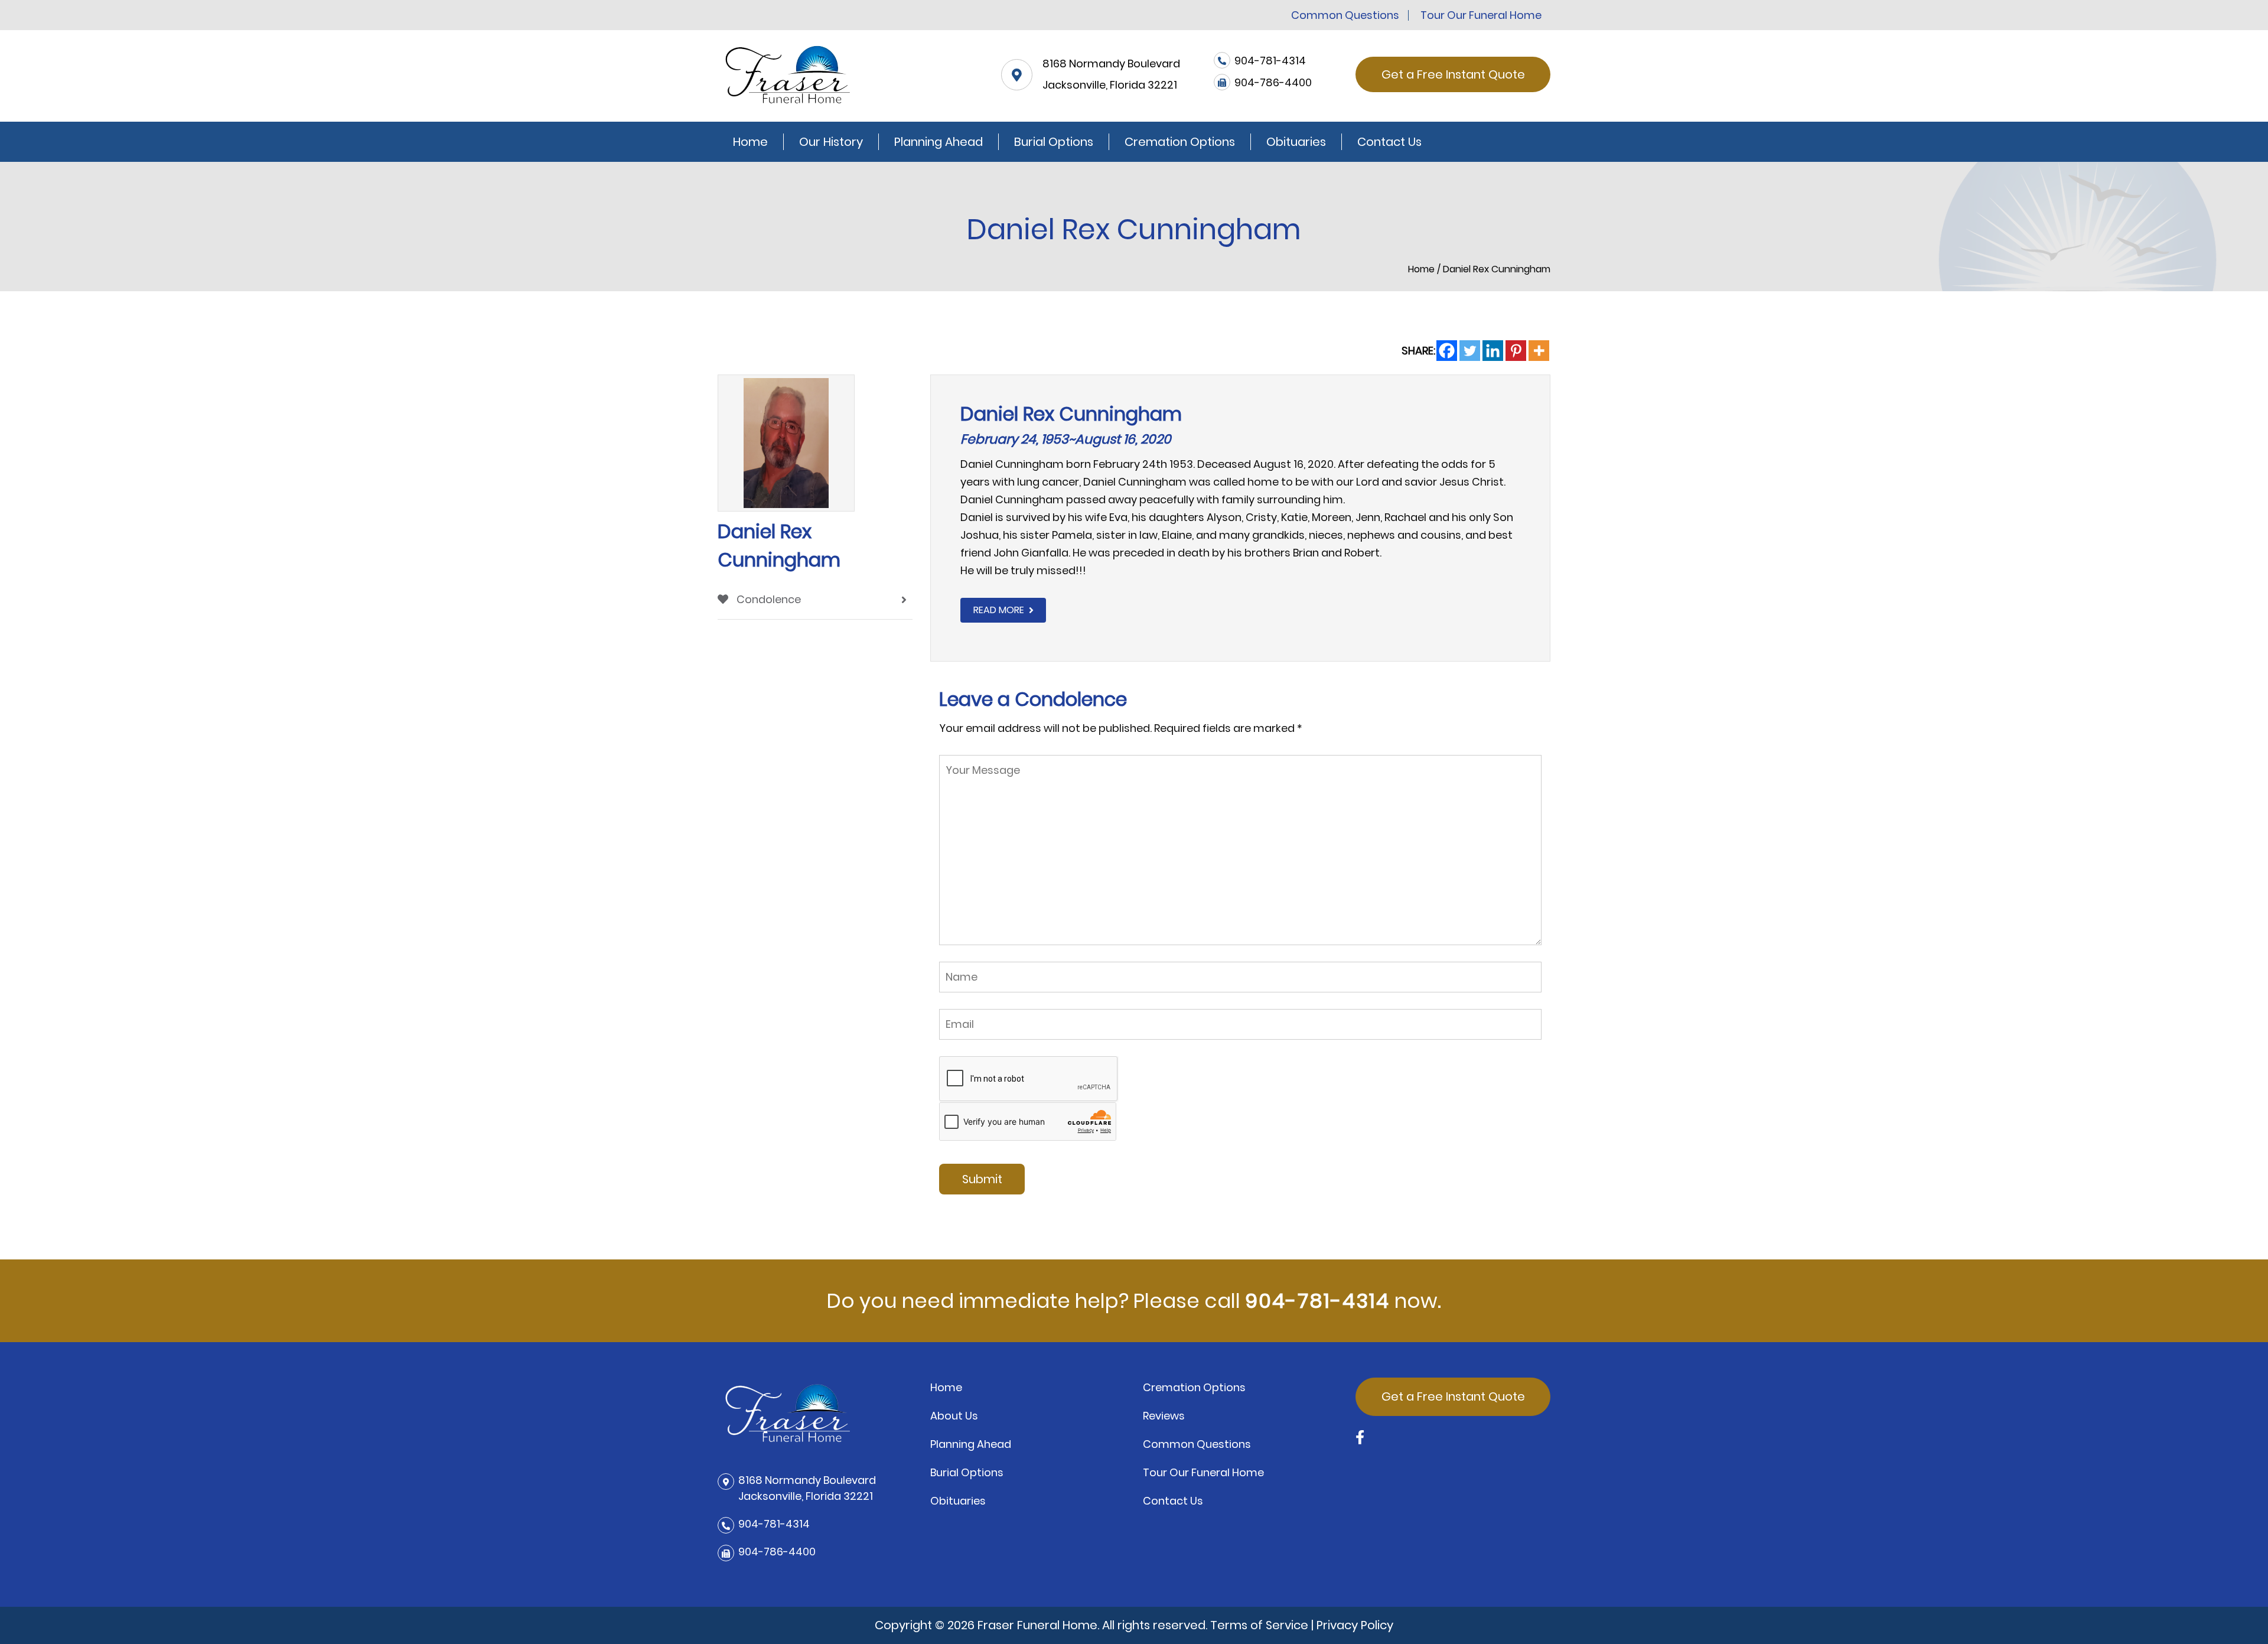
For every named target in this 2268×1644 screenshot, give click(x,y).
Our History (831, 142)
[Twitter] (1470, 351)
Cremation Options (1180, 142)
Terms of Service (1259, 1625)
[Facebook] (1447, 351)
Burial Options (1054, 142)
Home (750, 142)
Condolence (768, 599)
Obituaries (1296, 142)
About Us (954, 1416)
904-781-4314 (1317, 1301)
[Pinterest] (1516, 351)
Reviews (1164, 1416)
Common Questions (1345, 15)
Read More (999, 610)
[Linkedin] (1493, 351)
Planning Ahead (939, 142)
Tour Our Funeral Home (1481, 15)
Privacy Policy (1355, 1625)
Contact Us (1389, 142)
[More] (1539, 351)
